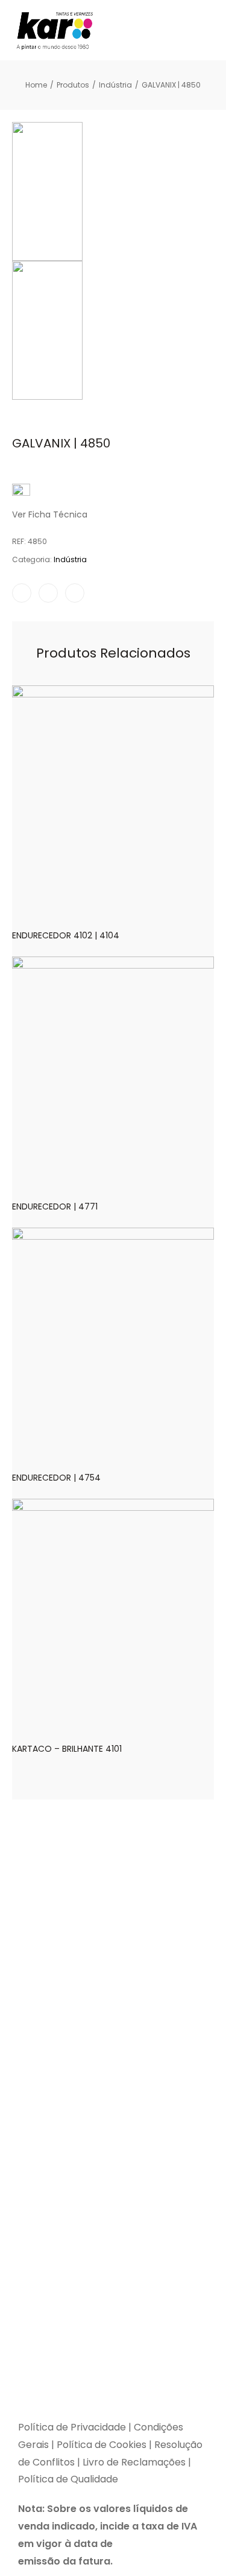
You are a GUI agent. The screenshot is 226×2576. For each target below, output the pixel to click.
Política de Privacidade (72, 2427)
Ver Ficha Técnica (50, 514)
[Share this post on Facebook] (22, 593)
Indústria (70, 559)
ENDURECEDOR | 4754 (56, 1478)
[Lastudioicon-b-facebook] (27, 2369)
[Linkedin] (87, 2369)
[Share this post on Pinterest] (75, 593)
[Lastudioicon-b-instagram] (57, 2369)
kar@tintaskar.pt (58, 2343)
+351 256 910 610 (109, 2313)
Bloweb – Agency (138, 2408)
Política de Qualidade (68, 2479)
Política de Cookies (102, 2445)
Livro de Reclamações (135, 2462)
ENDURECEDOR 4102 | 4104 (66, 935)
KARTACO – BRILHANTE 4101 (67, 1749)
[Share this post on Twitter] (48, 593)
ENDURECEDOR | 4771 (55, 1206)
